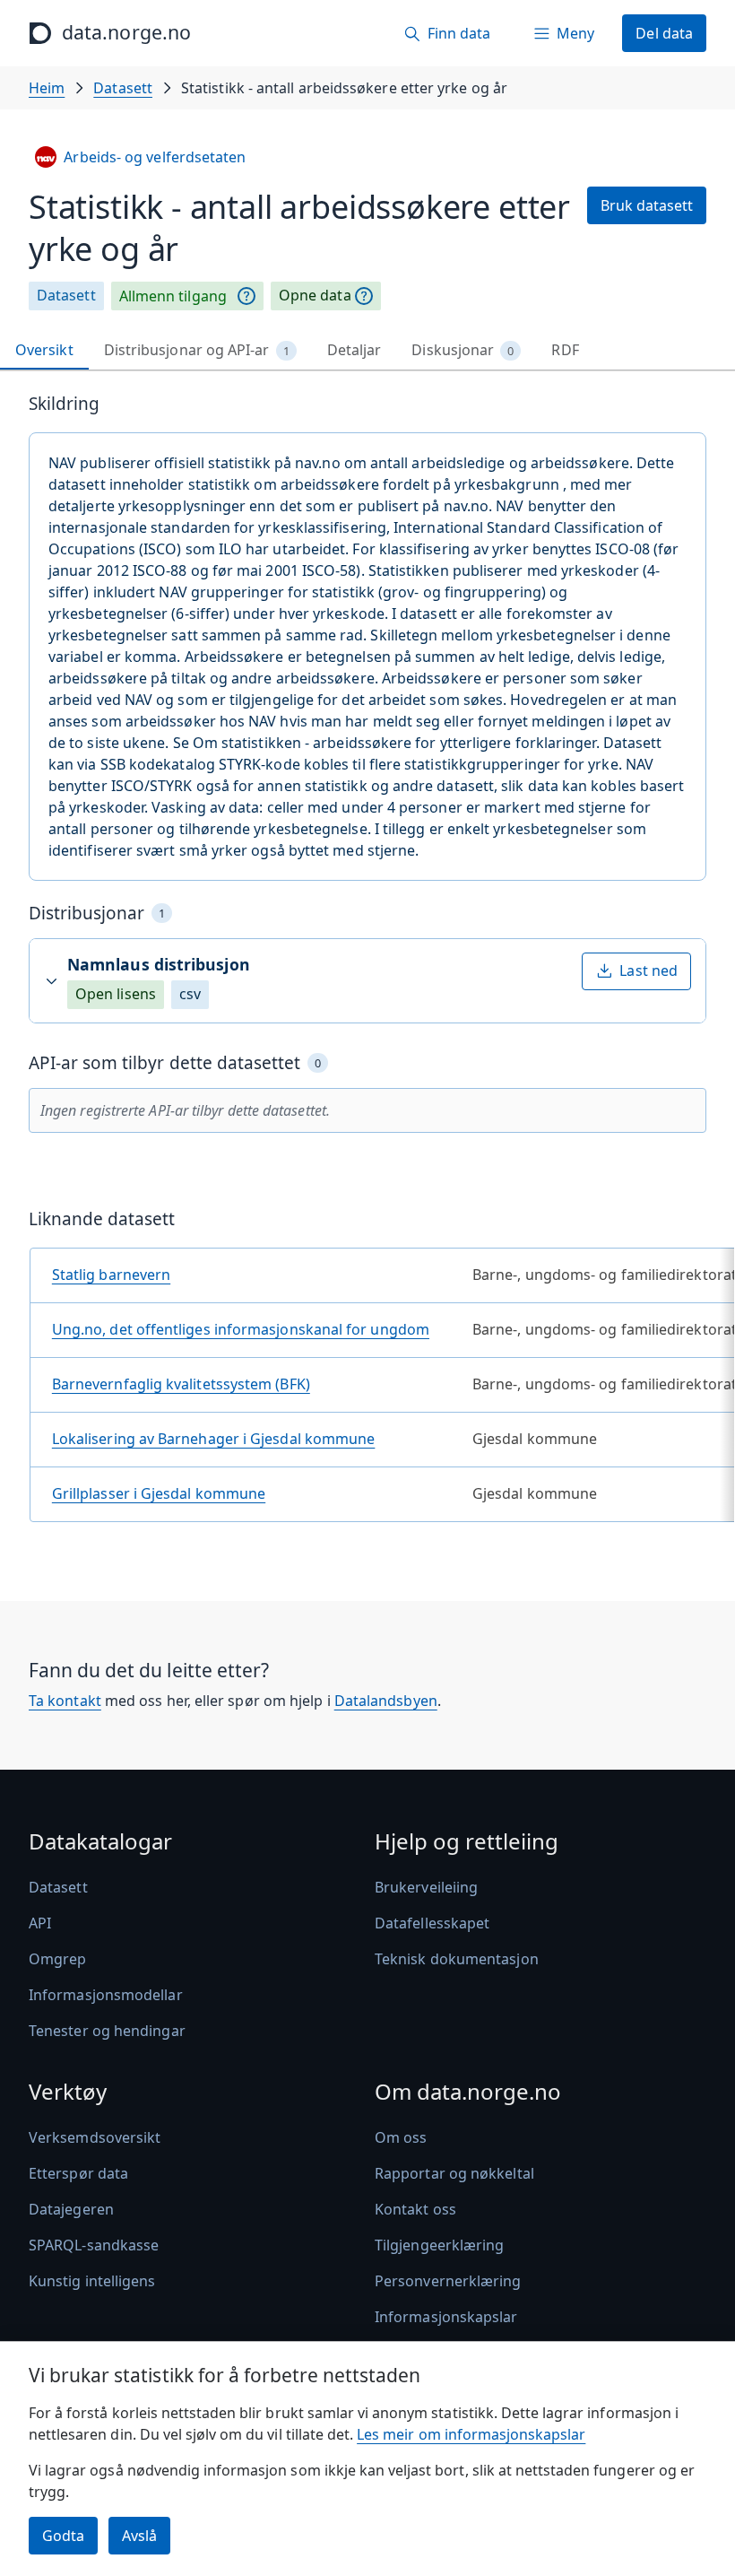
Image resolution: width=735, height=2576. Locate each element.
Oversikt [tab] (44, 350)
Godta (63, 2536)
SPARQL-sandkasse (94, 2245)
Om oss (401, 2137)
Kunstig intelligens (92, 2281)
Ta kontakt (65, 1701)
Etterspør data (78, 2173)
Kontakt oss (415, 2209)
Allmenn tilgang (173, 296)
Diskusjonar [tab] (463, 350)
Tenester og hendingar (107, 2031)
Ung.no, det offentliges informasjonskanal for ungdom (241, 1329)
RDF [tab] (565, 350)
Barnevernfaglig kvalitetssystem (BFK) (181, 1384)
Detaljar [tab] (355, 350)
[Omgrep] (246, 296)
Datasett (123, 88)
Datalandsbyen (386, 1701)
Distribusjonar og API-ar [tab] (197, 350)
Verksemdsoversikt (95, 2137)
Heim (47, 88)
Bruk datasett (647, 205)
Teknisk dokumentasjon (457, 1959)
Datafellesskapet (432, 1923)
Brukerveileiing (426, 1887)
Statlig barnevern (111, 1275)
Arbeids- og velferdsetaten (155, 157)
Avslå (139, 2536)
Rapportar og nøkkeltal (454, 2173)
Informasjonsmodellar (106, 1995)
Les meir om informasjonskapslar (471, 2434)
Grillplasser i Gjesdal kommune (159, 1493)
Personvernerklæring (448, 2281)
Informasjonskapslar (446, 2317)
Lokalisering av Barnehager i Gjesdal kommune (214, 1439)
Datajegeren (71, 2209)
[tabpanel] (367, 965)
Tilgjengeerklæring (439, 2245)
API (40, 1923)
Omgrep (57, 1959)
